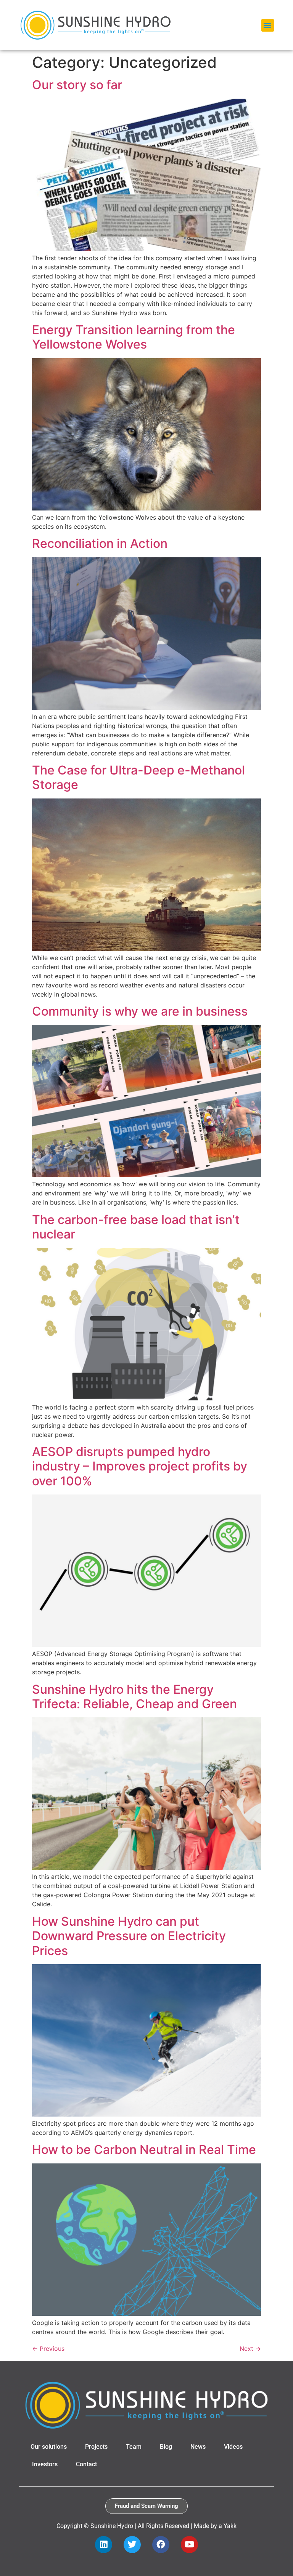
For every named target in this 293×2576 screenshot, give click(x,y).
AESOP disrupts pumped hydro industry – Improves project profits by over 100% (140, 1466)
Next (250, 2349)
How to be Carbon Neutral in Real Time (144, 2150)
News (198, 2447)
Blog (166, 2447)
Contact (86, 2464)
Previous (48, 2349)
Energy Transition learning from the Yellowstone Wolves (134, 337)
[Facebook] (161, 2545)
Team (134, 2447)
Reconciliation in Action (100, 543)
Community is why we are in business (140, 1011)
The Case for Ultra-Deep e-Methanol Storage (138, 777)
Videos (233, 2447)
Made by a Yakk (215, 2526)
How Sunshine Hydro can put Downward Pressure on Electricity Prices (129, 1936)
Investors (45, 2464)
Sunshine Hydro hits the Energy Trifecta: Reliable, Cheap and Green (134, 1697)
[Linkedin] (104, 2545)
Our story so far (77, 85)
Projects (96, 2447)
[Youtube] (189, 2545)
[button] (268, 25)
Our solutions (49, 2447)
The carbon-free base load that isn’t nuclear (136, 1227)
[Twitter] (132, 2545)
